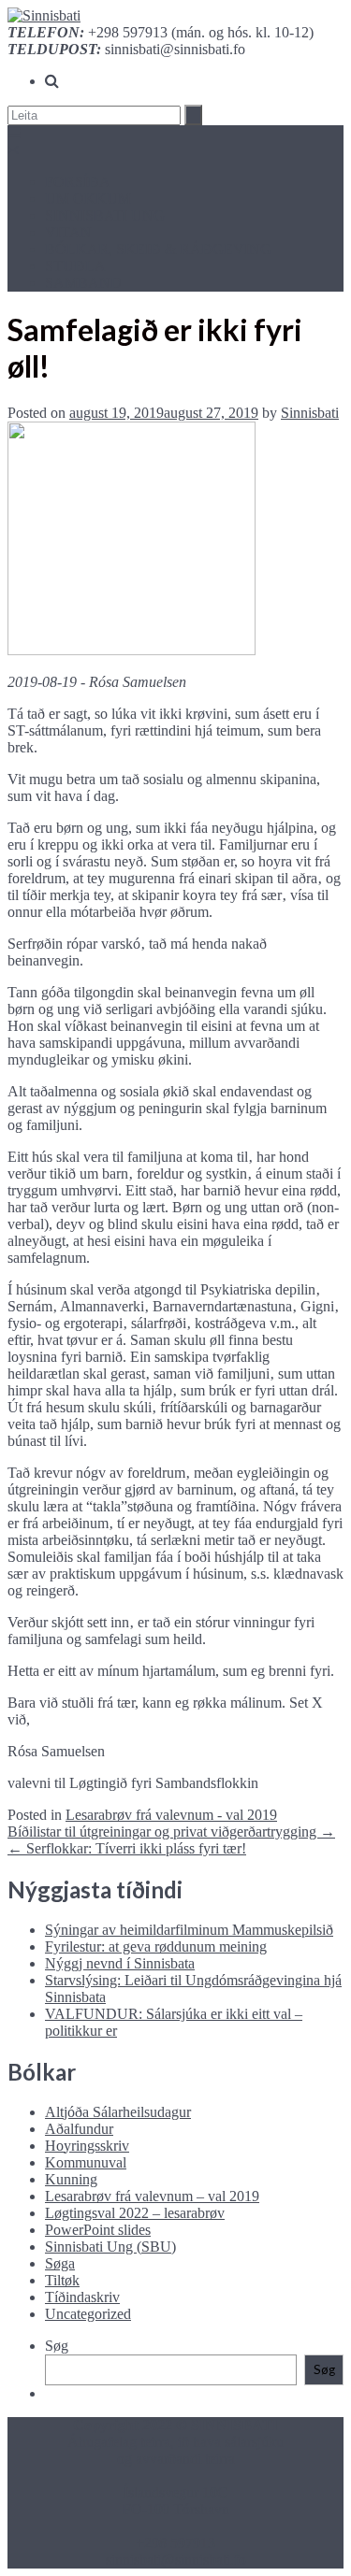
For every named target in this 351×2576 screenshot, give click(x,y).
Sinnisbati (310, 413)
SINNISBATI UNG (105, 215)
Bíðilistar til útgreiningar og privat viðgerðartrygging (171, 1832)
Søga (60, 2263)
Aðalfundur (79, 2129)
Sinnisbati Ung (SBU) (110, 2247)
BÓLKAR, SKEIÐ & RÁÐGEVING (158, 249)
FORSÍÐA (78, 182)
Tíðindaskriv (82, 2297)
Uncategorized (88, 2314)
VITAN (68, 232)
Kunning (71, 2179)
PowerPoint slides (98, 2230)
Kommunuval (86, 2162)
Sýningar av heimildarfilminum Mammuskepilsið (189, 1930)
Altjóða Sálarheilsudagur (118, 2112)
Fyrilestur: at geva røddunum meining (156, 1946)
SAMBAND (83, 283)
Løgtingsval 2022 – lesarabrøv (135, 2213)
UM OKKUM (88, 199)
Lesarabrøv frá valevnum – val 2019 (152, 2196)
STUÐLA (75, 266)
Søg (57, 2346)
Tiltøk (62, 2280)
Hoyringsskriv (87, 2146)
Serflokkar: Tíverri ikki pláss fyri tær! (127, 1848)
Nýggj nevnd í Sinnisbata (120, 1963)
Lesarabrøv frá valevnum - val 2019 (171, 1815)
